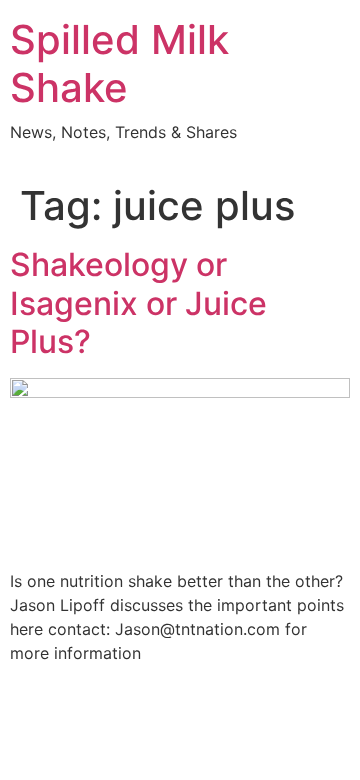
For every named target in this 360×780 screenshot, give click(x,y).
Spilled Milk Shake (119, 63)
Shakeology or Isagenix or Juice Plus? (138, 303)
